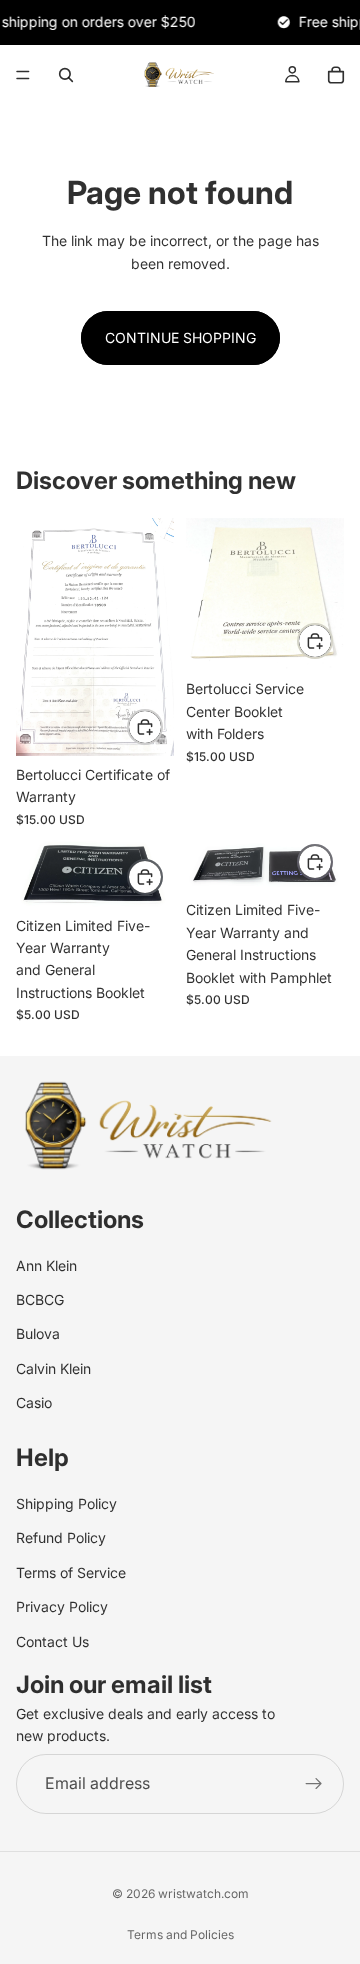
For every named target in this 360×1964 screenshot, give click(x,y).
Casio (34, 1402)
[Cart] (336, 75)
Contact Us (52, 1641)
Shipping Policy (66, 1503)
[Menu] (23, 75)
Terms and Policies (180, 1934)
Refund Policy (61, 1538)
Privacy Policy (62, 1606)
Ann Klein (46, 1265)
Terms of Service (71, 1572)
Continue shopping (180, 337)
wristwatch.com (203, 1893)
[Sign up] (314, 1784)
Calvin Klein (53, 1368)
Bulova (38, 1334)
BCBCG (40, 1299)
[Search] (66, 75)
